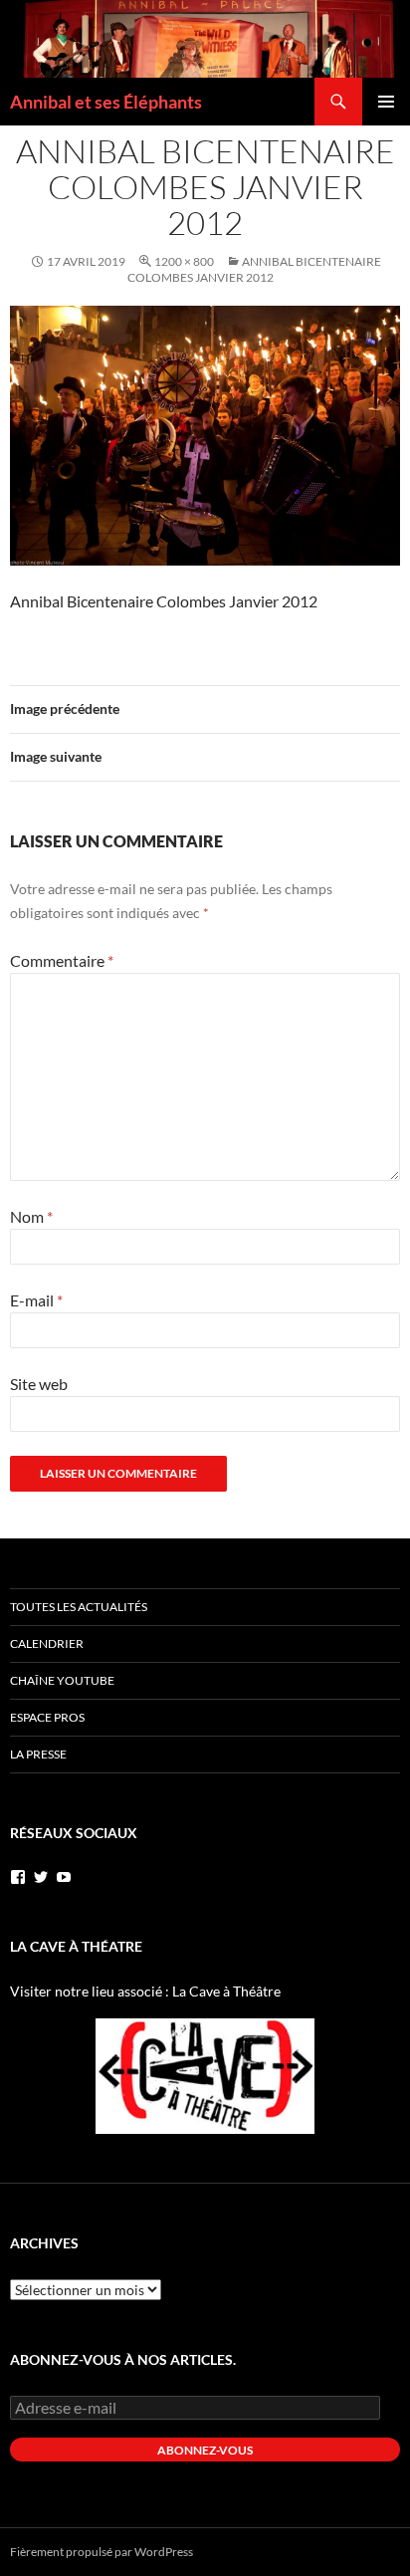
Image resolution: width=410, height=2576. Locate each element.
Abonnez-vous (205, 2450)
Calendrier (47, 1643)
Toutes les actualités (79, 1607)
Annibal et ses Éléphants (106, 102)
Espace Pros (47, 1717)
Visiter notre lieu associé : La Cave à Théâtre (145, 1991)
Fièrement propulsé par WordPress (102, 2552)
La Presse (38, 1754)
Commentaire (62, 960)
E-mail (36, 1300)
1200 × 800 (184, 261)
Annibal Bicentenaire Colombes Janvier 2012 (254, 269)
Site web (39, 1384)
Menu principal (386, 102)
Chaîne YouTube (62, 1680)
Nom (31, 1216)
